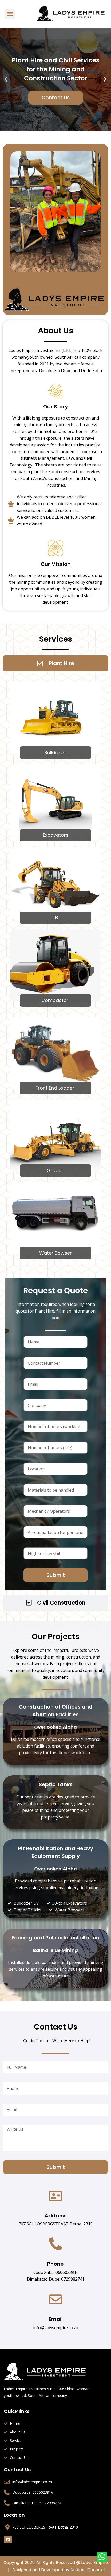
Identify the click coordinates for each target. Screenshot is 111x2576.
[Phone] (55, 2244)
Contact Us (56, 98)
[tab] (55, 663)
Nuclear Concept (88, 2570)
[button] (10, 14)
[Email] (55, 2299)
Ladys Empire (94, 2562)
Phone (55, 2264)
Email (56, 2319)
